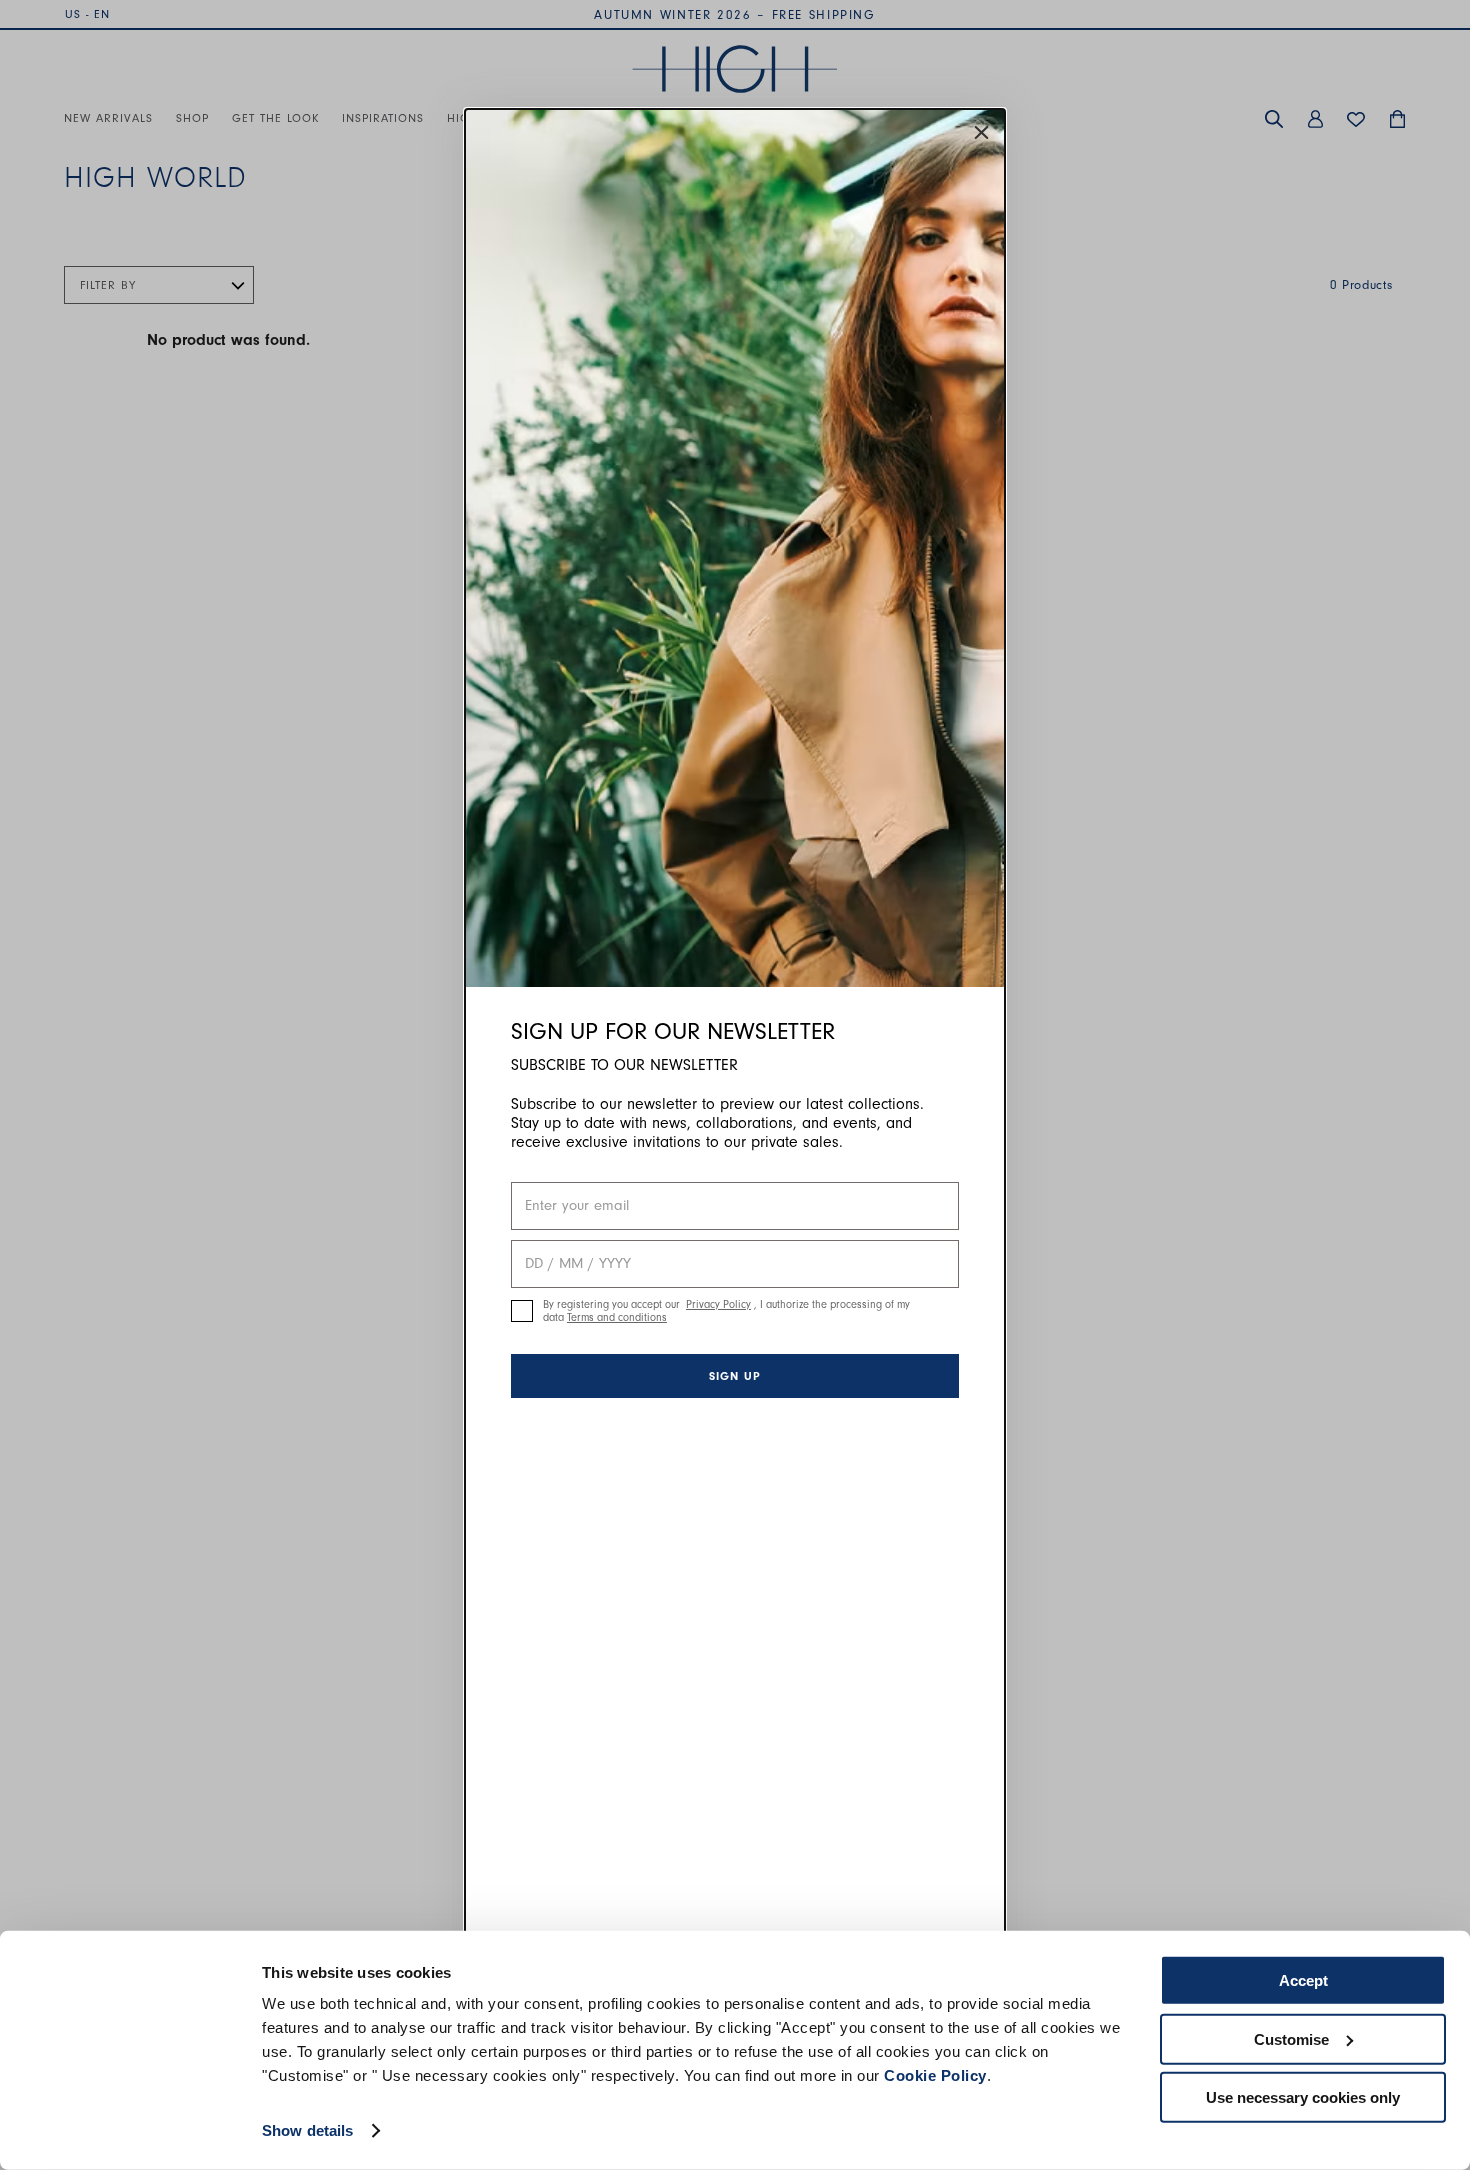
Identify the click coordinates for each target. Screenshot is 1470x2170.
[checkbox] (522, 1311)
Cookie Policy (935, 2075)
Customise (1291, 2038)
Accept (1303, 1980)
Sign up (735, 1376)
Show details (307, 2130)
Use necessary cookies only (1303, 2097)
